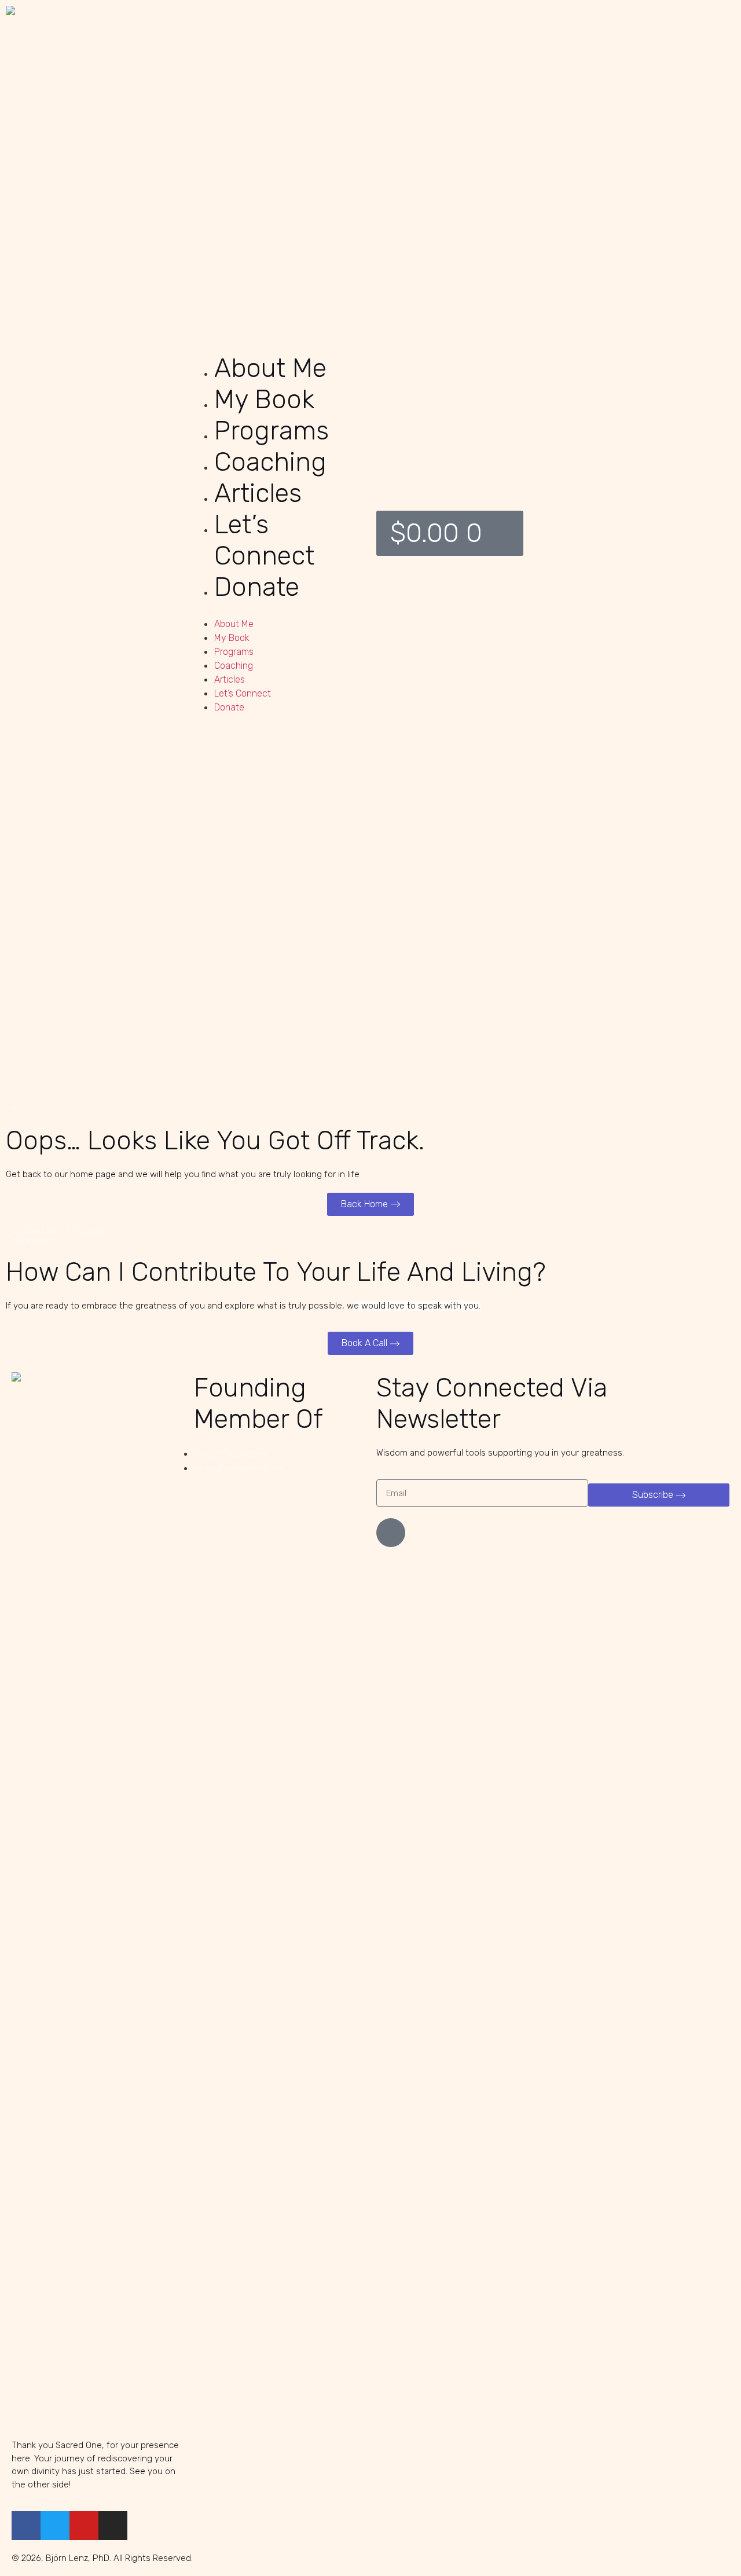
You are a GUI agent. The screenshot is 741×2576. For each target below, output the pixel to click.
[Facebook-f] (26, 2526)
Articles (258, 493)
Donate (257, 587)
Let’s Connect (264, 540)
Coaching (270, 462)
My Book (264, 399)
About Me (270, 368)
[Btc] (391, 1533)
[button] (278, 610)
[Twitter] (55, 2526)
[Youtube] (84, 2526)
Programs (272, 430)
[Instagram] (113, 2526)
